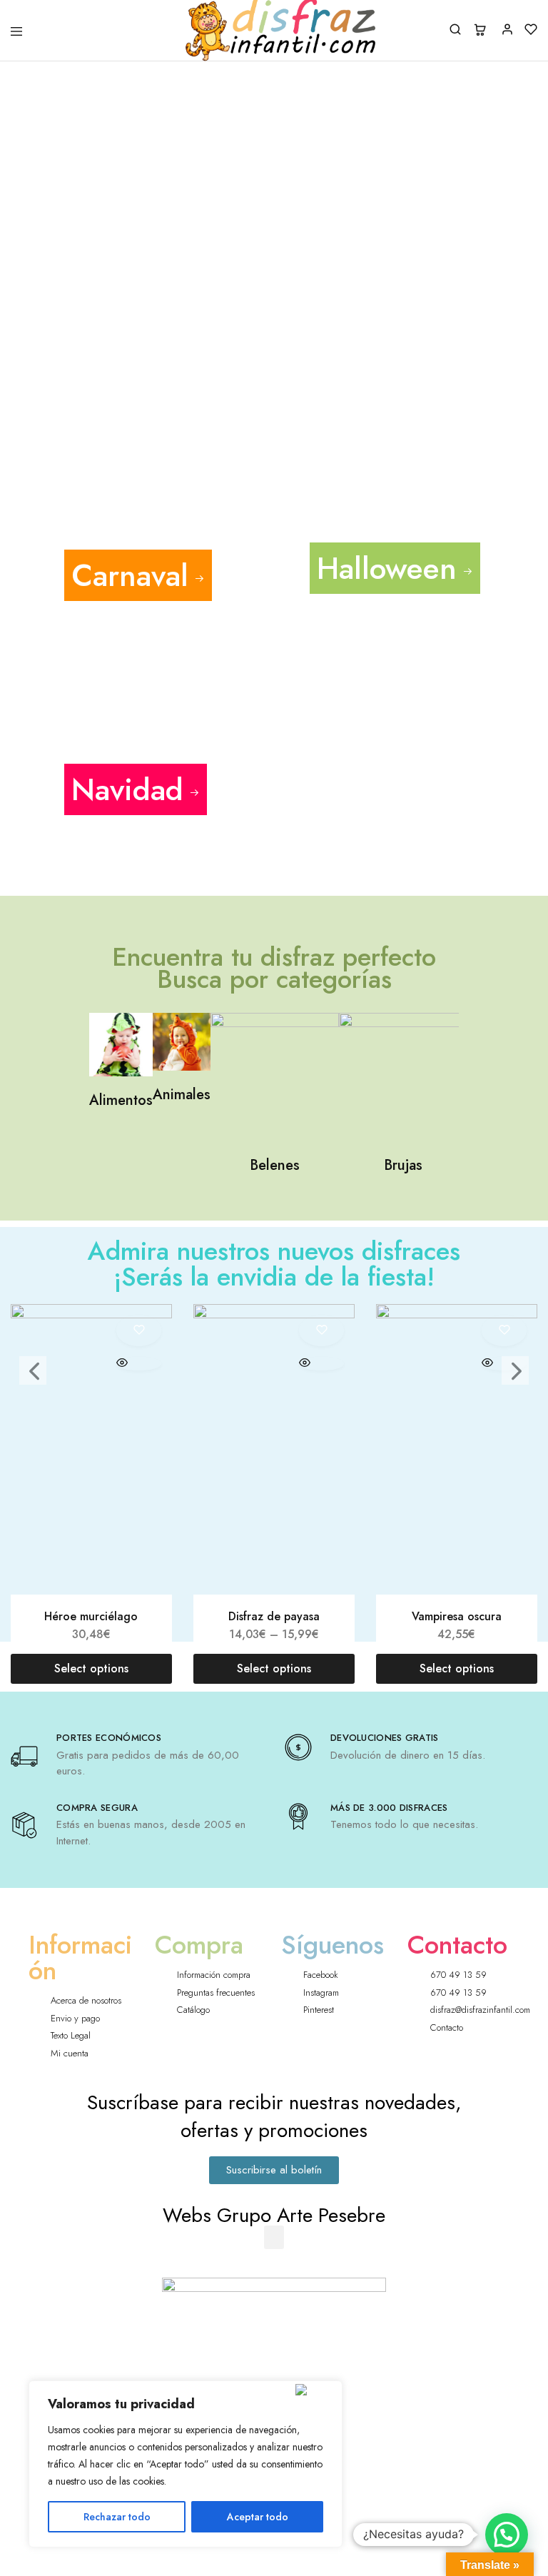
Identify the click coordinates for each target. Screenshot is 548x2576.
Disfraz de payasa (274, 1616)
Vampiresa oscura (457, 1616)
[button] (274, 2237)
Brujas (403, 1165)
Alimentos (121, 1100)
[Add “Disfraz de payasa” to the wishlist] (321, 1330)
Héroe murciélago (91, 1616)
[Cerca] (316, 2390)
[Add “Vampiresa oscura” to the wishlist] (504, 1330)
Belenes (275, 1165)
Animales (182, 1095)
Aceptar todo (258, 2517)
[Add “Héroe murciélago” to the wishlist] (139, 1330)
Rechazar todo (117, 2517)
